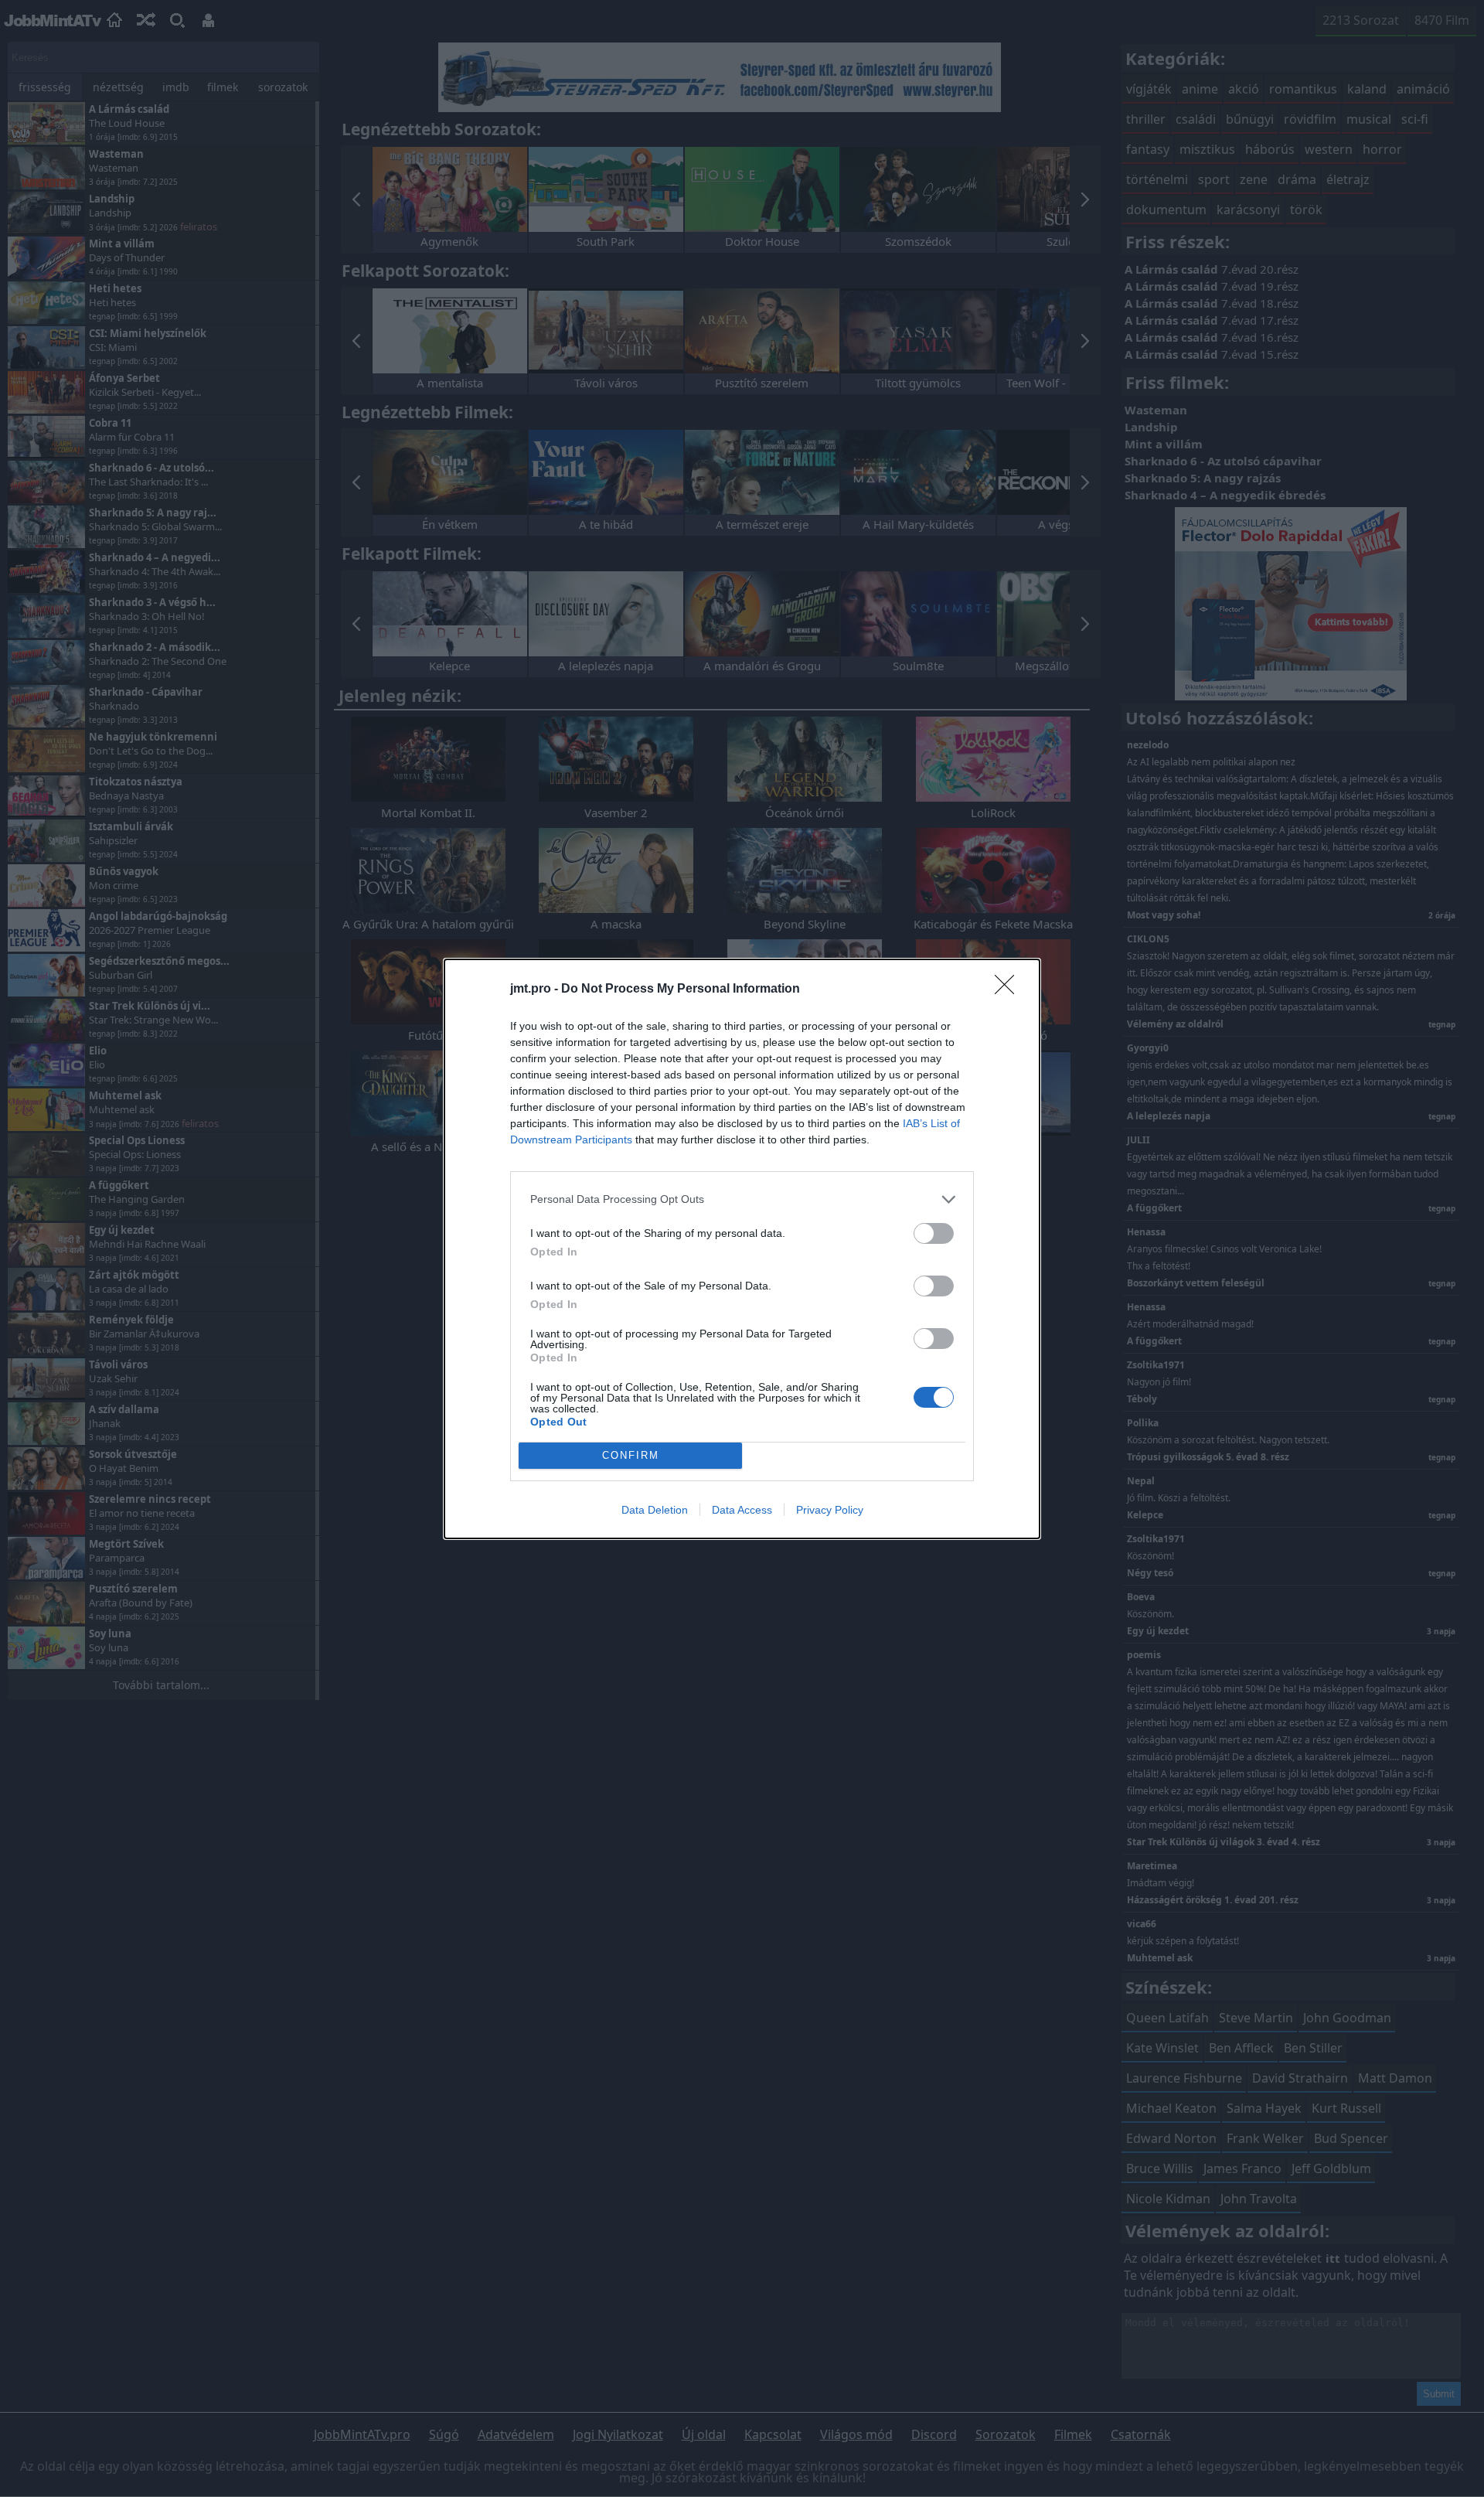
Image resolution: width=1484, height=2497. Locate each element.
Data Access (742, 1510)
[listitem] (742, 1199)
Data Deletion (655, 1510)
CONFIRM (631, 1455)
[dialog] (742, 1249)
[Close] (1009, 990)
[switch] (934, 1233)
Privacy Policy (830, 1510)
